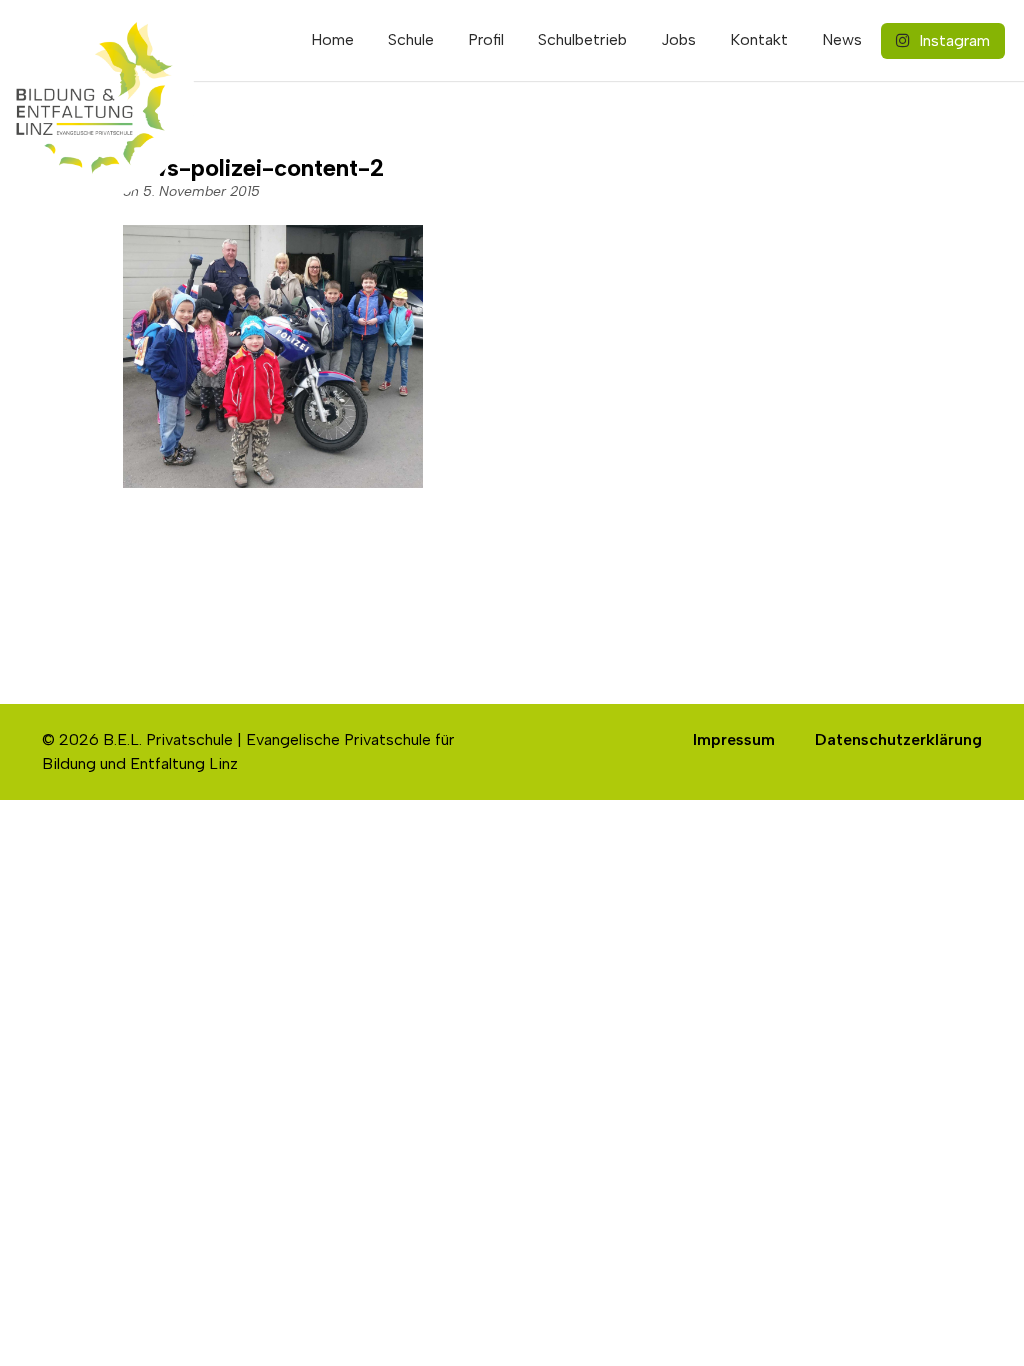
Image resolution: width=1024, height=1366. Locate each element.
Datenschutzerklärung (898, 739)
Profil (486, 39)
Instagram (952, 40)
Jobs (678, 39)
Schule (411, 39)
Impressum (734, 739)
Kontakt (759, 39)
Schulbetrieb (582, 39)
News (842, 39)
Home (332, 39)
